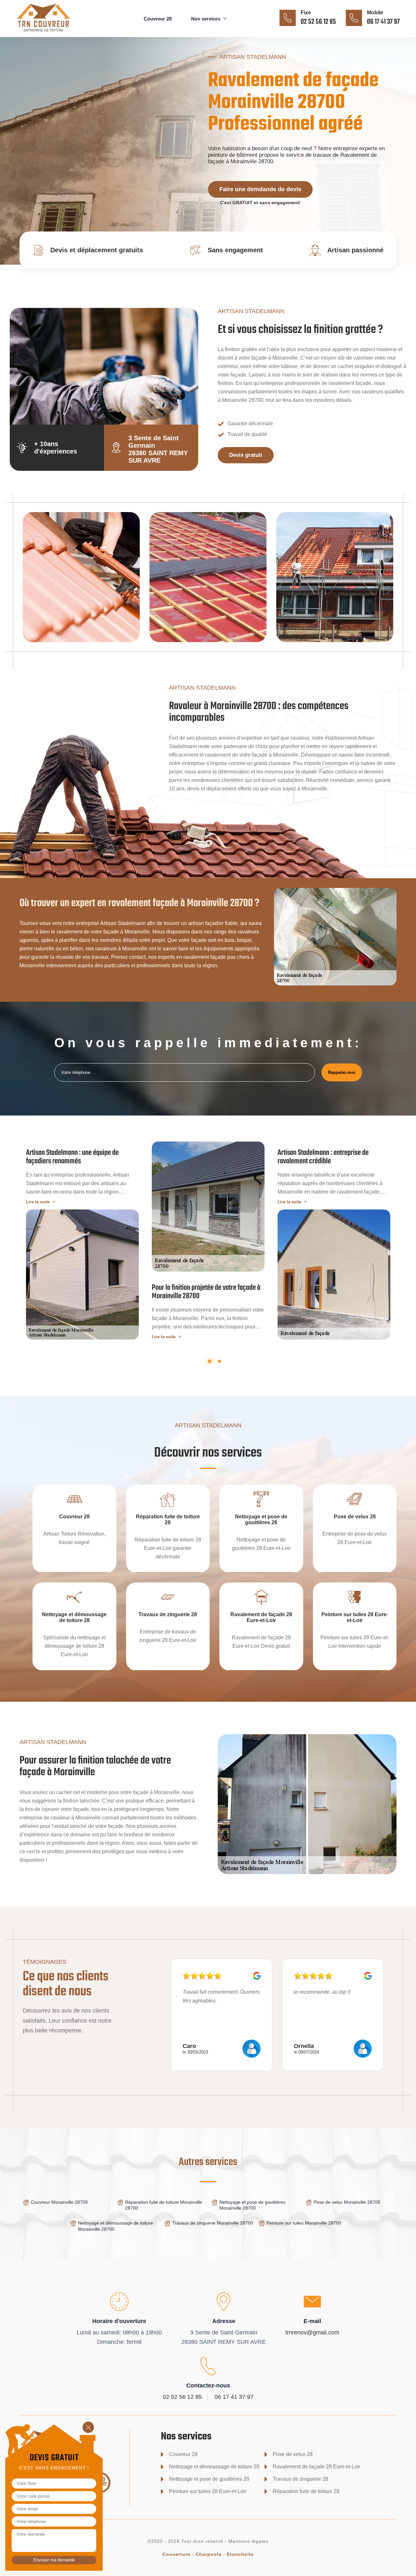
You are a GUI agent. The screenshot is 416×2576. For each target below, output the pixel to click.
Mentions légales (248, 2541)
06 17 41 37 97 (383, 22)
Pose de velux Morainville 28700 (347, 2202)
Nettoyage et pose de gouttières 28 (209, 2479)
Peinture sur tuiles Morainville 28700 (304, 2223)
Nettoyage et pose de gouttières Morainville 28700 (252, 2205)
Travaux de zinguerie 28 (300, 2479)
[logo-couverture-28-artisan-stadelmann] (53, 32)
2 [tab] (219, 1361)
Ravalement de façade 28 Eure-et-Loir (317, 2467)
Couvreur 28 (158, 19)
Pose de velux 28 (293, 2454)
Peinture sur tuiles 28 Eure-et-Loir (208, 2491)
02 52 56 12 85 (318, 22)
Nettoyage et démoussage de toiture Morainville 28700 (116, 2226)
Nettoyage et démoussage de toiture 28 (214, 2467)
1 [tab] (210, 1361)
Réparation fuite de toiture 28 (306, 2491)
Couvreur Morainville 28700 (59, 2202)
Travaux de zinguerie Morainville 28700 (213, 2223)
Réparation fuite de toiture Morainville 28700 (164, 2205)
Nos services (206, 19)
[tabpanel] (82, 1241)
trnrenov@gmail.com (312, 2332)
